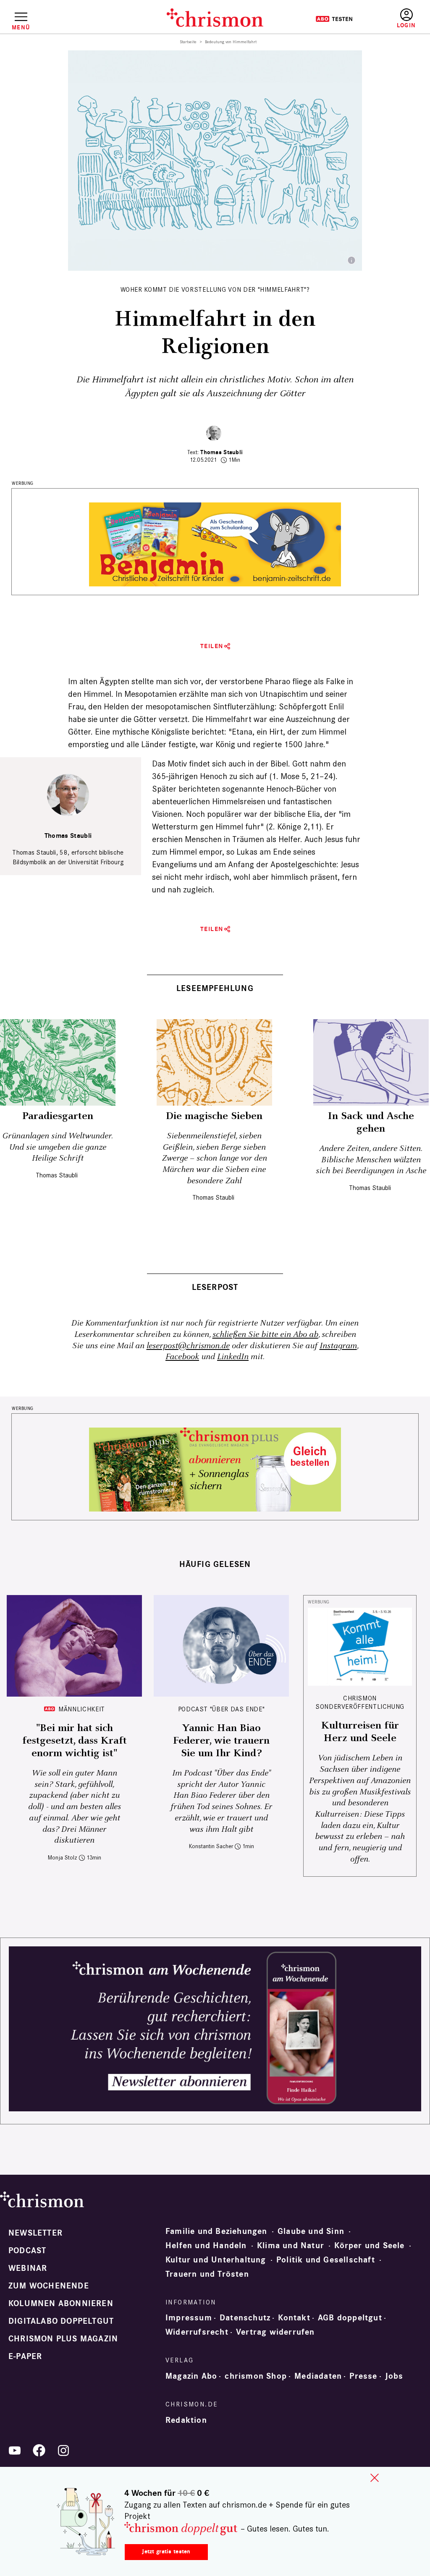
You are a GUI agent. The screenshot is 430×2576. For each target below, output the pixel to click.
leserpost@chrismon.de (188, 1346)
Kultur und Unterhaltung (216, 2260)
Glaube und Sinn (311, 2231)
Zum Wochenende (49, 2286)
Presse (363, 2376)
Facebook (182, 1357)
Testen (334, 19)
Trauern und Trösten (207, 2274)
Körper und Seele (369, 2246)
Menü (21, 27)
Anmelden (406, 19)
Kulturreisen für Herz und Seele (360, 1732)
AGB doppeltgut (350, 2318)
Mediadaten (318, 2376)
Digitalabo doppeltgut (61, 2321)
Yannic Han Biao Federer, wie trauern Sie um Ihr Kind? (221, 1741)
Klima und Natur (291, 2246)
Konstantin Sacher (211, 1846)
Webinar (28, 2268)
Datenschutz (245, 2318)
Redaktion (186, 2420)
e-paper (25, 2356)
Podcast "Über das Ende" (222, 1709)
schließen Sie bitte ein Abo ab (265, 1335)
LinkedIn (233, 1357)
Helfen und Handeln (206, 2246)
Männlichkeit (82, 1709)
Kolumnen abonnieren (61, 2304)
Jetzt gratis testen (166, 2551)
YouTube (15, 2450)
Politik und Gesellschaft (326, 2260)
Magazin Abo (191, 2376)
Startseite (188, 42)
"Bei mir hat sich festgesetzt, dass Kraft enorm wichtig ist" (75, 1741)
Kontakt (294, 2318)
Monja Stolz (63, 1858)
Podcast (27, 2251)
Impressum (189, 2318)
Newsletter (35, 2233)
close (375, 2478)
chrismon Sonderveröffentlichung (360, 1702)
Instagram (338, 1346)
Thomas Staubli (222, 452)
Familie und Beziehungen (216, 2231)
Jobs (394, 2376)
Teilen (212, 646)
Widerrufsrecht (197, 2332)
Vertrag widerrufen (275, 2332)
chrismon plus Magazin (63, 2339)
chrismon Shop (256, 2376)
